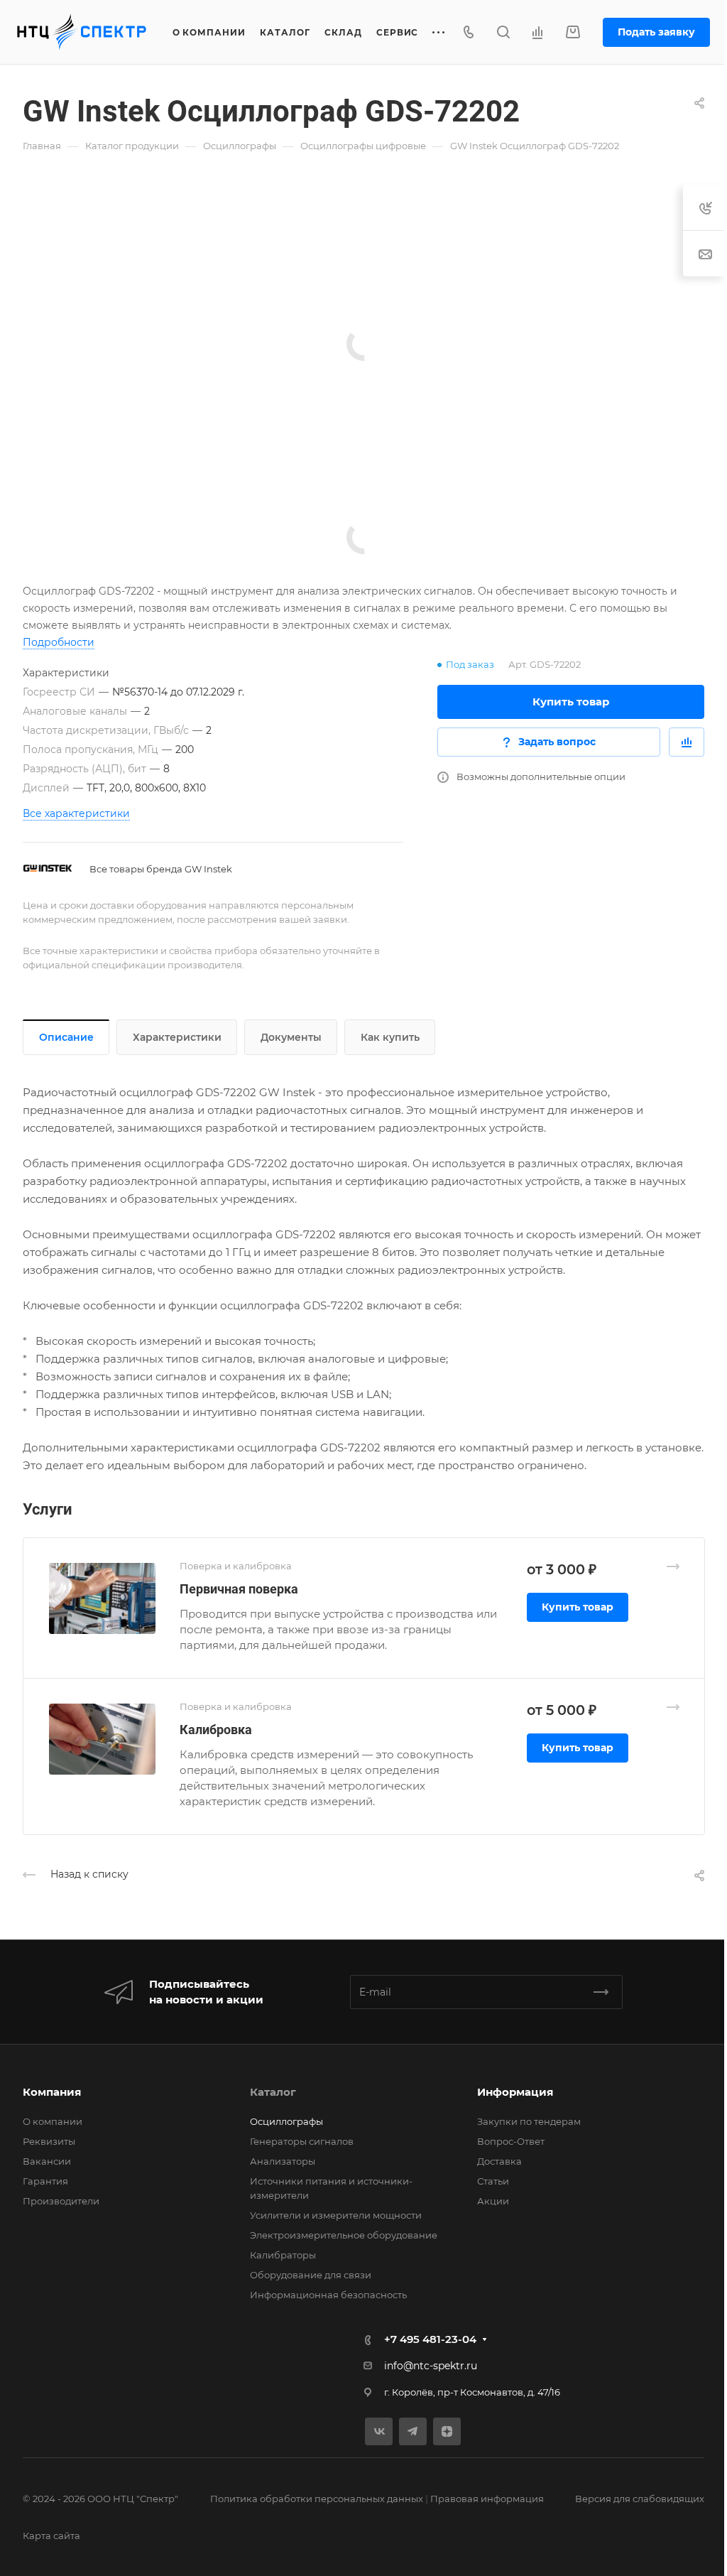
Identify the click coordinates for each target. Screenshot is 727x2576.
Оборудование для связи (311, 2275)
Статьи (493, 2181)
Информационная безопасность (328, 2295)
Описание (66, 1037)
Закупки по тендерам (529, 2121)
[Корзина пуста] (573, 32)
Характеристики (177, 1037)
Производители (61, 2201)
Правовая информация (487, 2499)
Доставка (499, 2161)
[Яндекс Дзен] (447, 2431)
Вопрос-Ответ (511, 2141)
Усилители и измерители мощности (336, 2215)
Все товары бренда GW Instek (161, 869)
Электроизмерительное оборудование (344, 2235)
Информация (515, 2092)
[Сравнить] (687, 742)
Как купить (390, 1037)
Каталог (273, 2092)
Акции (493, 2201)
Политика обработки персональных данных (317, 2499)
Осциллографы (286, 2121)
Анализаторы (283, 2161)
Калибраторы (283, 2255)
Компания (52, 2092)
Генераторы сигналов (302, 2141)
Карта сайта (51, 2536)
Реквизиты (49, 2141)
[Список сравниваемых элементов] (537, 32)
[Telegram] (413, 2431)
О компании (53, 2121)
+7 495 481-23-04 (430, 2339)
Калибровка (216, 1730)
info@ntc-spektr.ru (431, 2366)
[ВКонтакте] (379, 2431)
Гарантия (45, 2181)
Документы (291, 1037)
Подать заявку (656, 32)
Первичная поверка (239, 1589)
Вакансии (47, 2161)
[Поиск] (503, 32)
